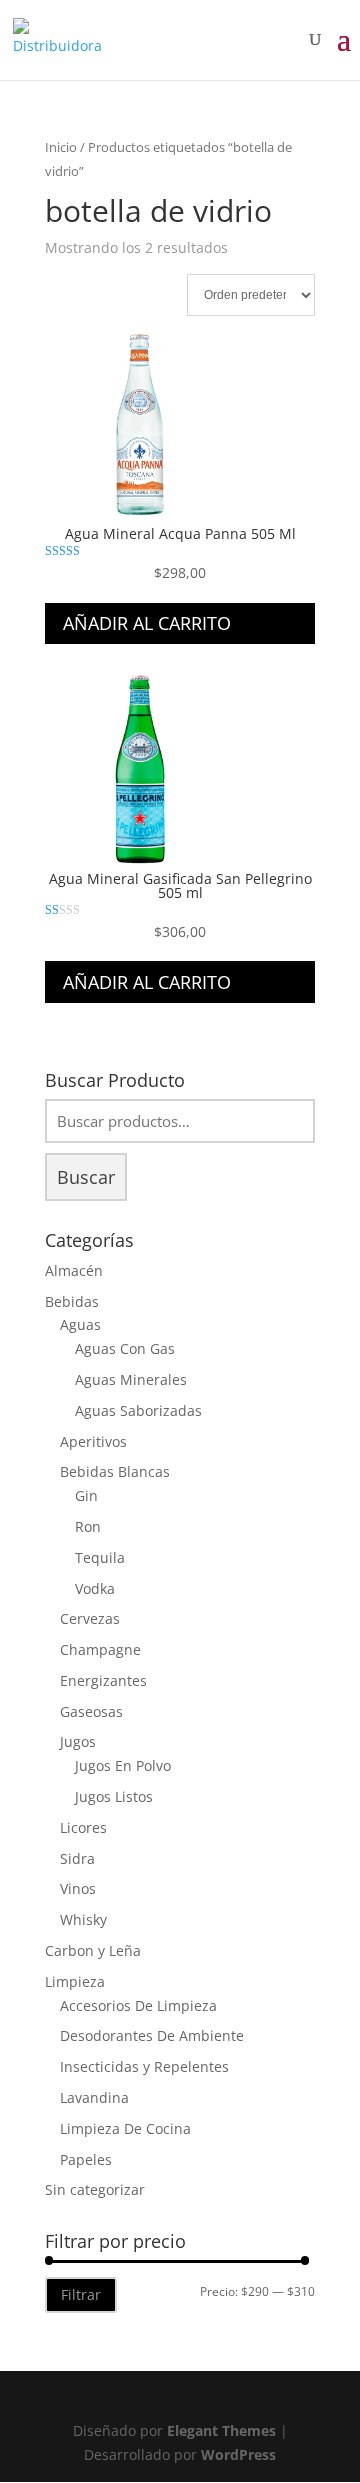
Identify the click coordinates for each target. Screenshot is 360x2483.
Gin (86, 1495)
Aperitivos (93, 1441)
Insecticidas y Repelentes (144, 2066)
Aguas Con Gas (125, 1348)
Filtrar (81, 2294)
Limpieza (75, 1981)
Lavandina (94, 2097)
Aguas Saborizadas (138, 1410)
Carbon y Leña (93, 1950)
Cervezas (90, 1618)
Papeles (86, 2159)
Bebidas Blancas (115, 1471)
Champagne (100, 1649)
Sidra (77, 1858)
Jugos (78, 1741)
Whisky (83, 1919)
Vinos (78, 1888)
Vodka (95, 1588)
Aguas (80, 1324)
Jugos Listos (114, 1796)
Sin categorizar (95, 2189)
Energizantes (103, 1680)
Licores (83, 1827)
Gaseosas (91, 1711)
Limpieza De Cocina (125, 2128)
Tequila (100, 1557)
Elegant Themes (221, 2430)
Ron (88, 1526)
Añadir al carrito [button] (147, 623)
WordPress (238, 2454)
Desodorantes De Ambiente (152, 2035)
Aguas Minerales (131, 1379)
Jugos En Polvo (123, 1765)
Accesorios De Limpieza (138, 2005)
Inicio (61, 147)
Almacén (74, 1270)
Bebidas (72, 1301)
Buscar (86, 1177)
